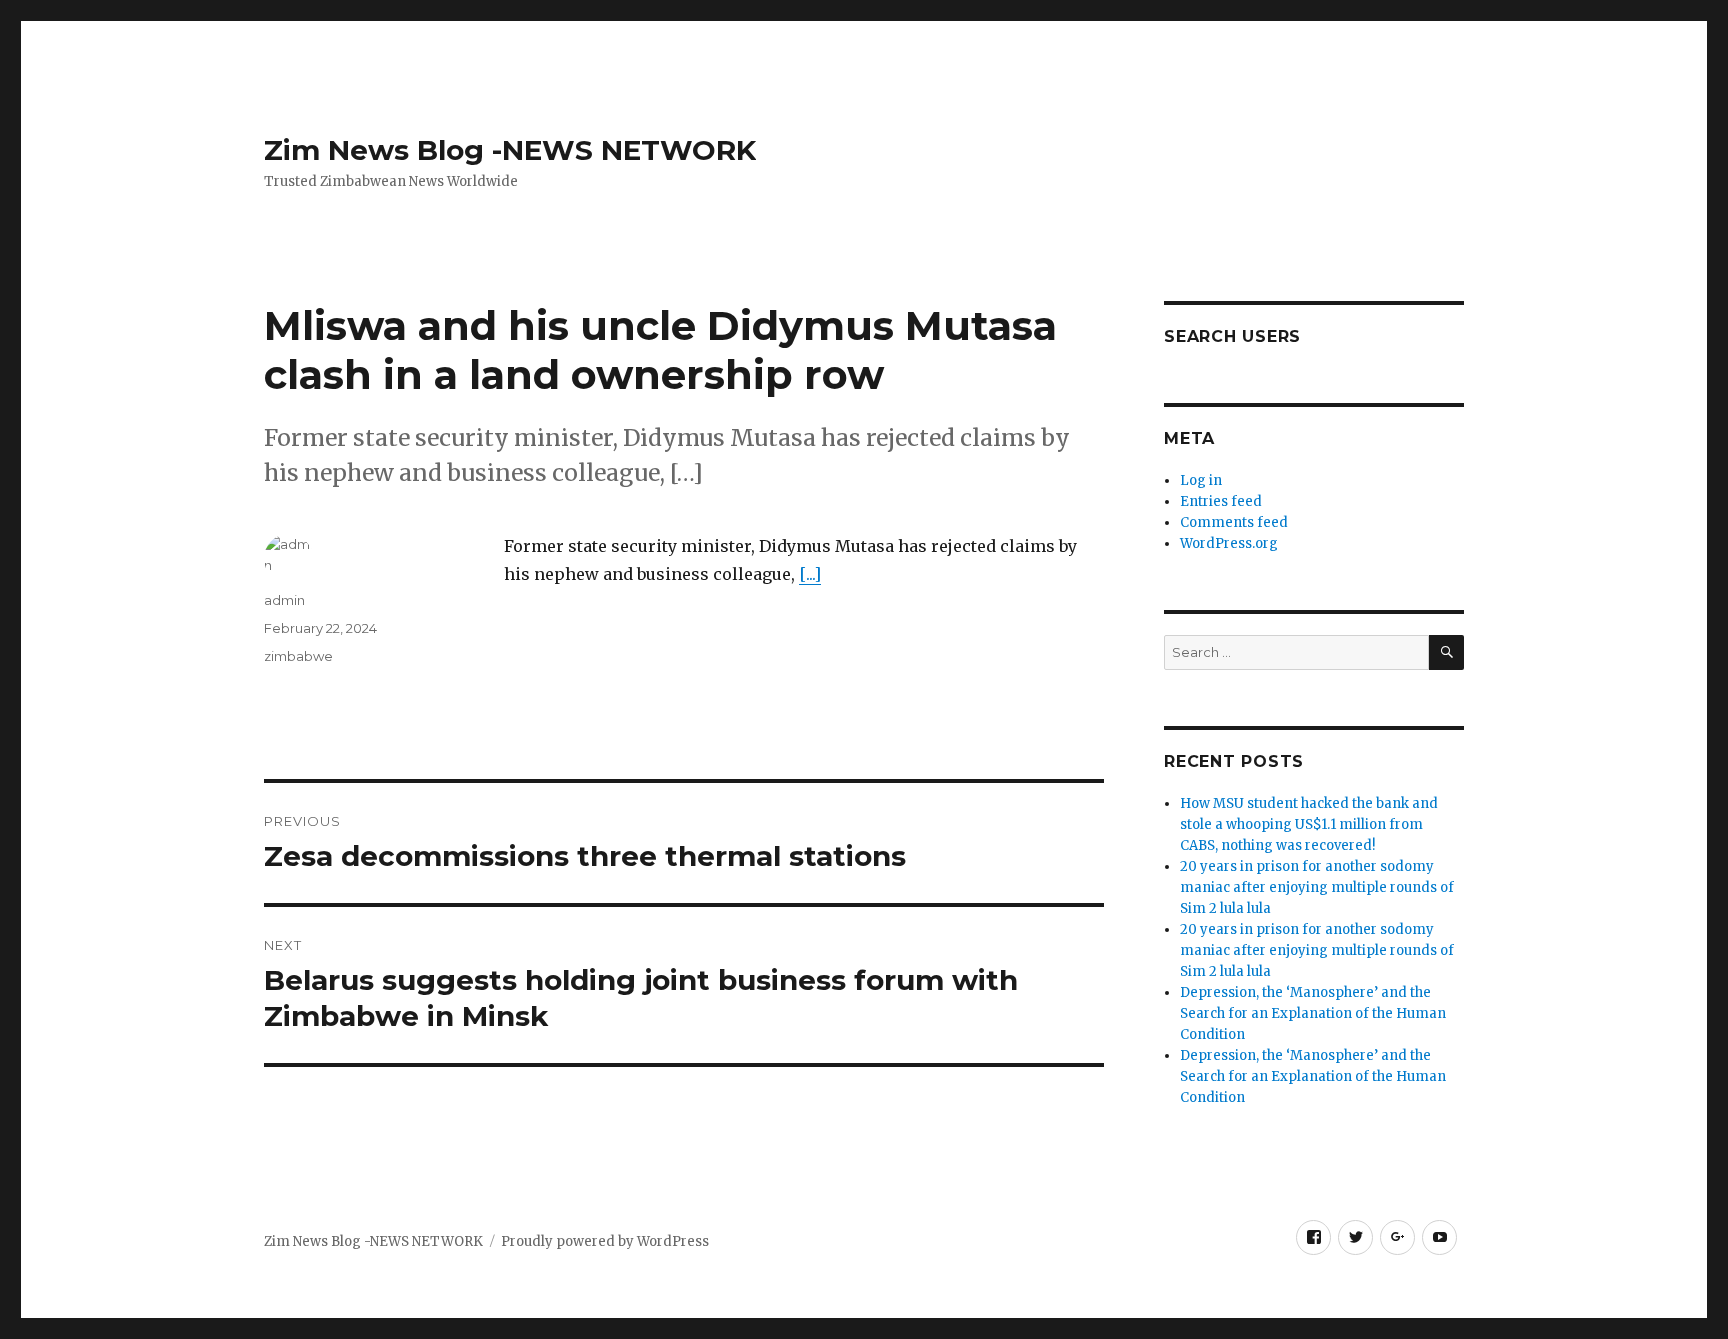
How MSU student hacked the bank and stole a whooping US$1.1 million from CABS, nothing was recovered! (1309, 824)
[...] (810, 574)
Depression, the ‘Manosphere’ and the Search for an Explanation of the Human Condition (1313, 1013)
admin (284, 600)
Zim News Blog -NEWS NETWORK (510, 150)
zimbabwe (298, 656)
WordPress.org (1229, 543)
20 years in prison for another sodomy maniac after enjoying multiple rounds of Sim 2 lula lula (1317, 887)
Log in (1201, 480)
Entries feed (1221, 501)
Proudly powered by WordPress (605, 1241)
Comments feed (1234, 522)
